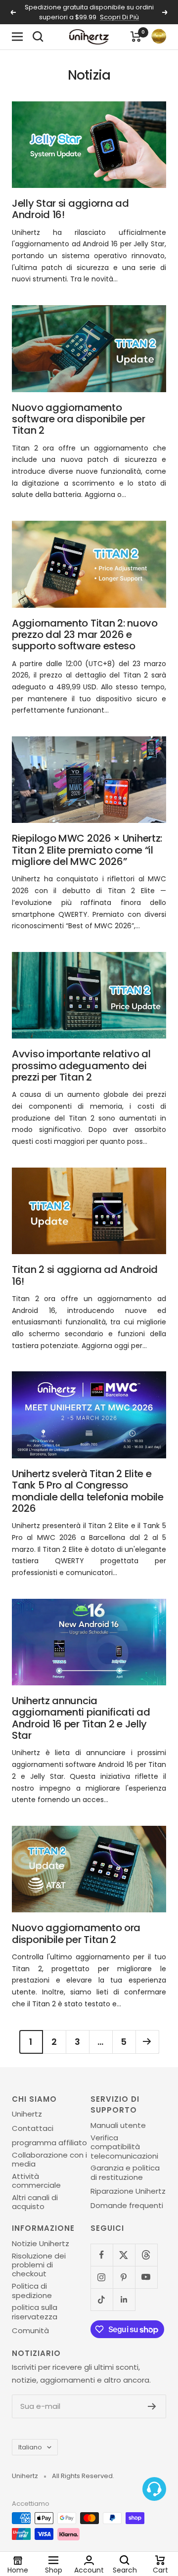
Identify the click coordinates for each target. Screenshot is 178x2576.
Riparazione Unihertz (128, 2191)
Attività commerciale (36, 2181)
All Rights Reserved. (83, 2476)
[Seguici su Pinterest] (124, 2277)
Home (18, 2570)
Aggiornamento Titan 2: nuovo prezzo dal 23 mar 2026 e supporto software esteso (85, 635)
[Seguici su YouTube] (146, 2277)
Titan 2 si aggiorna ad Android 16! (85, 1275)
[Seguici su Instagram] (102, 2277)
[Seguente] (147, 2042)
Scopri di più (119, 17)
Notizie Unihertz (41, 2244)
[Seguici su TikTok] (102, 2299)
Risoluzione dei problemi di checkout (39, 2265)
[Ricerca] (38, 37)
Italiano (30, 2447)
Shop (54, 2570)
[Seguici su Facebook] (102, 2255)
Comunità (30, 2331)
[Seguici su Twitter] (124, 2255)
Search (125, 2570)
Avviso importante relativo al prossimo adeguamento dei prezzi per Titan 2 (81, 1065)
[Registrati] (152, 2406)
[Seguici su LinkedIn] (124, 2299)
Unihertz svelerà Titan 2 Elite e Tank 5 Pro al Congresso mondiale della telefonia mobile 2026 (88, 1491)
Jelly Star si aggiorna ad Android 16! (70, 209)
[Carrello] (136, 37)
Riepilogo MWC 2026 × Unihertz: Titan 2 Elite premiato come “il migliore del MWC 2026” (87, 850)
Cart (160, 2570)
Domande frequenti (127, 2206)
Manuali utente (118, 2125)
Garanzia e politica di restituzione (125, 2173)
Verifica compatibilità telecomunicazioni (124, 2147)
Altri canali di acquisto (35, 2202)
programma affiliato (49, 2143)
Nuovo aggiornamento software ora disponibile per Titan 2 (79, 419)
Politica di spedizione (32, 2291)
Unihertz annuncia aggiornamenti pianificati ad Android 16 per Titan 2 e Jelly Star (81, 1718)
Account (89, 2570)
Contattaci (33, 2128)
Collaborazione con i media (49, 2160)
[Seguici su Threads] (146, 2255)
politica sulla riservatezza (35, 2312)
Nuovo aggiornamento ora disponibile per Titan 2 (76, 1933)
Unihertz (27, 2114)
